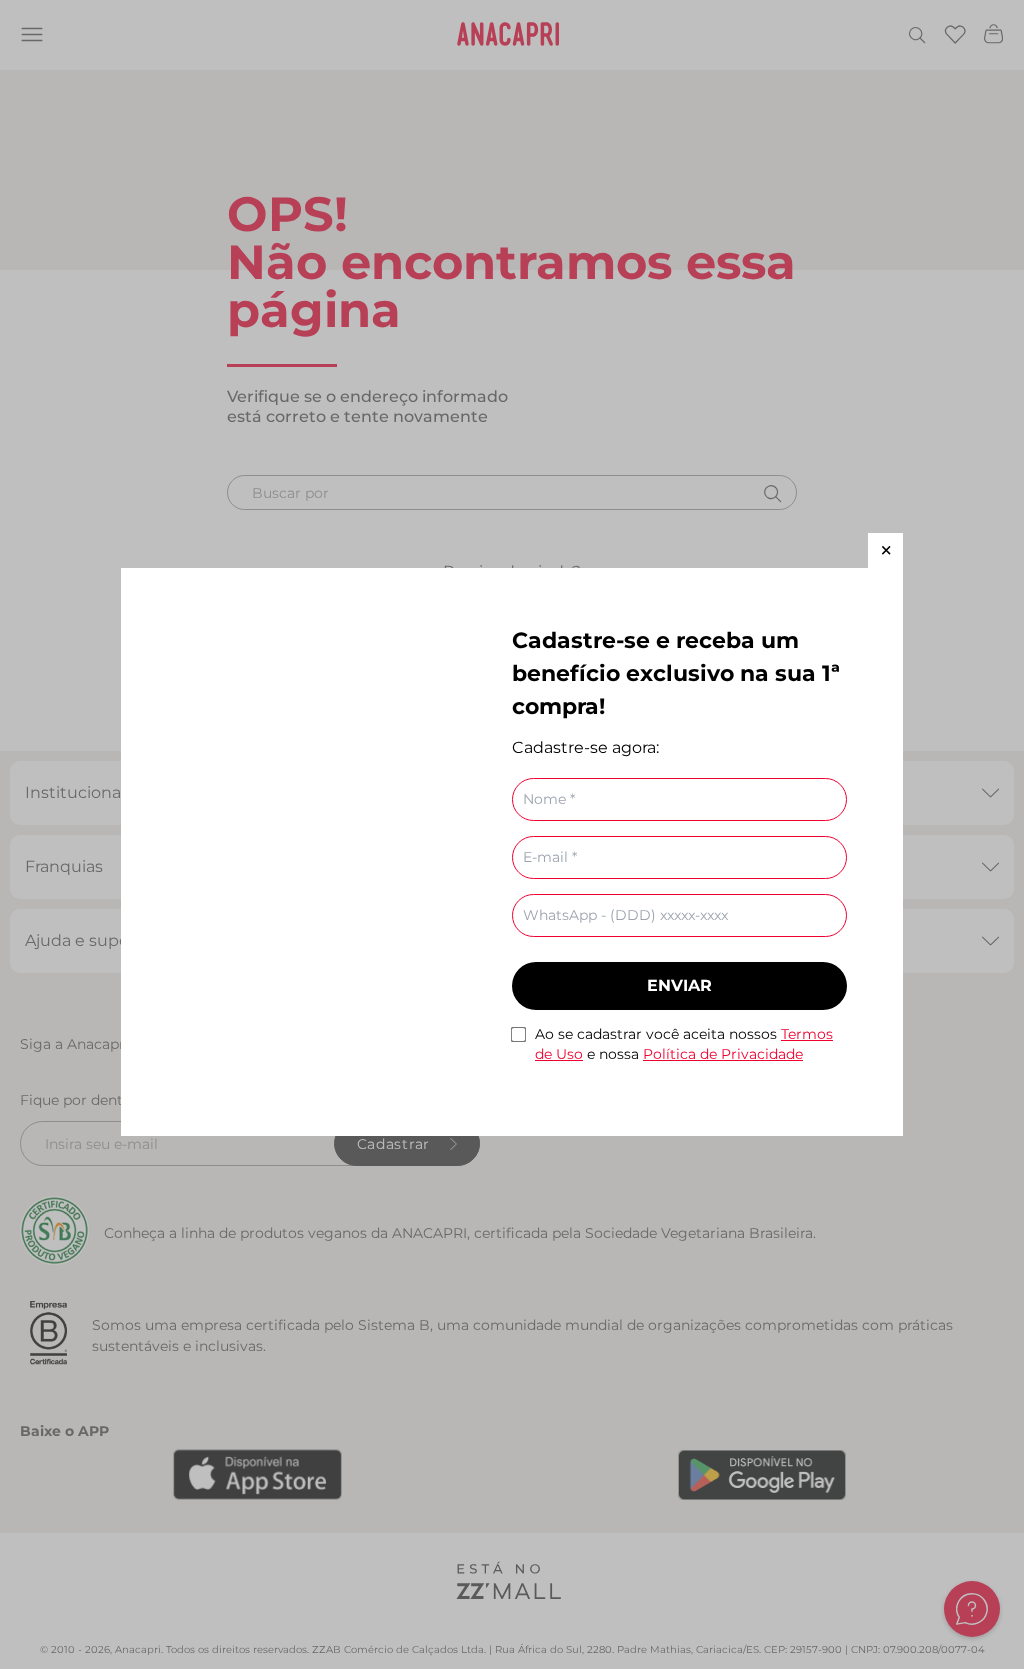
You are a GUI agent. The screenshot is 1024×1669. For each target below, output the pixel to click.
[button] (885, 550)
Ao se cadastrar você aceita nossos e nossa (684, 1044)
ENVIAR (679, 985)
